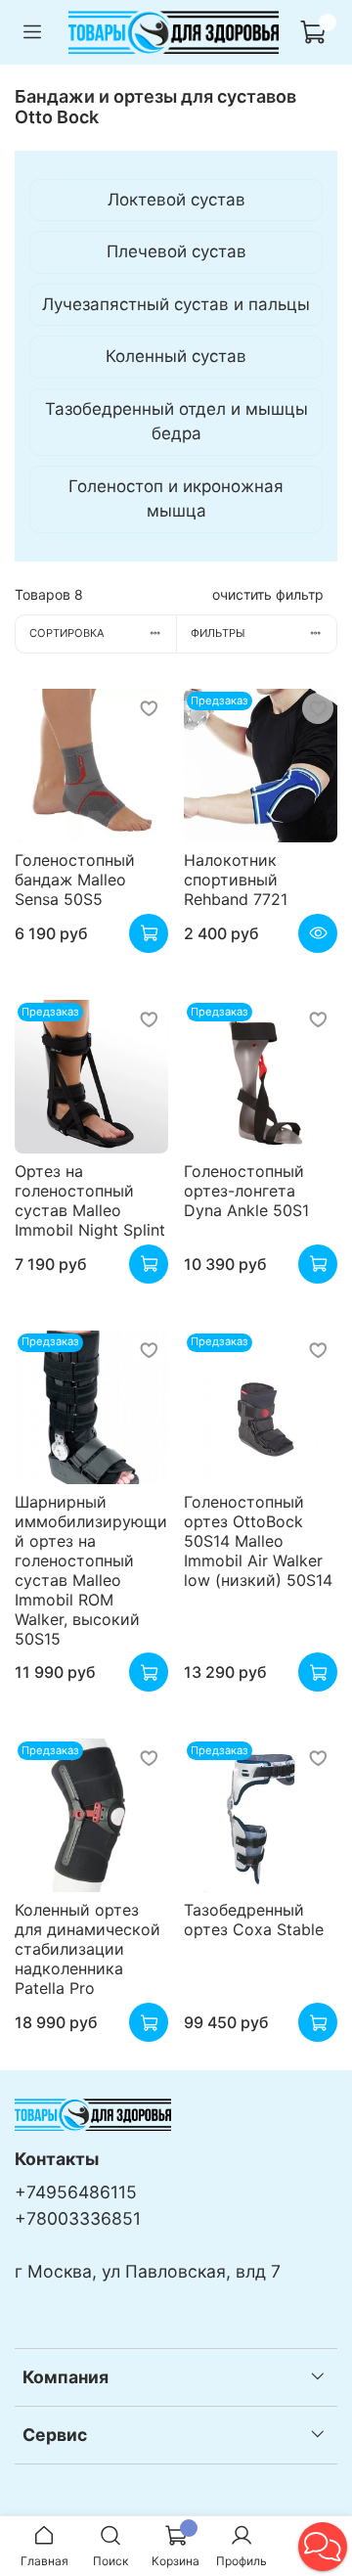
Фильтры (218, 633)
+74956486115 (76, 2192)
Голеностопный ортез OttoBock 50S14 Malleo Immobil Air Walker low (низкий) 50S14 (258, 1541)
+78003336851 (78, 2218)
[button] (323, 2547)
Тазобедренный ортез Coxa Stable (254, 1920)
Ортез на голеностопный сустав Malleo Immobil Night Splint (90, 1200)
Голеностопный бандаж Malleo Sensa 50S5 (75, 880)
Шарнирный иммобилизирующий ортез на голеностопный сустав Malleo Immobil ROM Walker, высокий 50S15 (91, 1570)
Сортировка (67, 633)
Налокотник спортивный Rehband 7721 (236, 880)
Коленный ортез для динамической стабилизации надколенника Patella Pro (88, 1949)
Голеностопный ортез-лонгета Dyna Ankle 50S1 (246, 1191)
